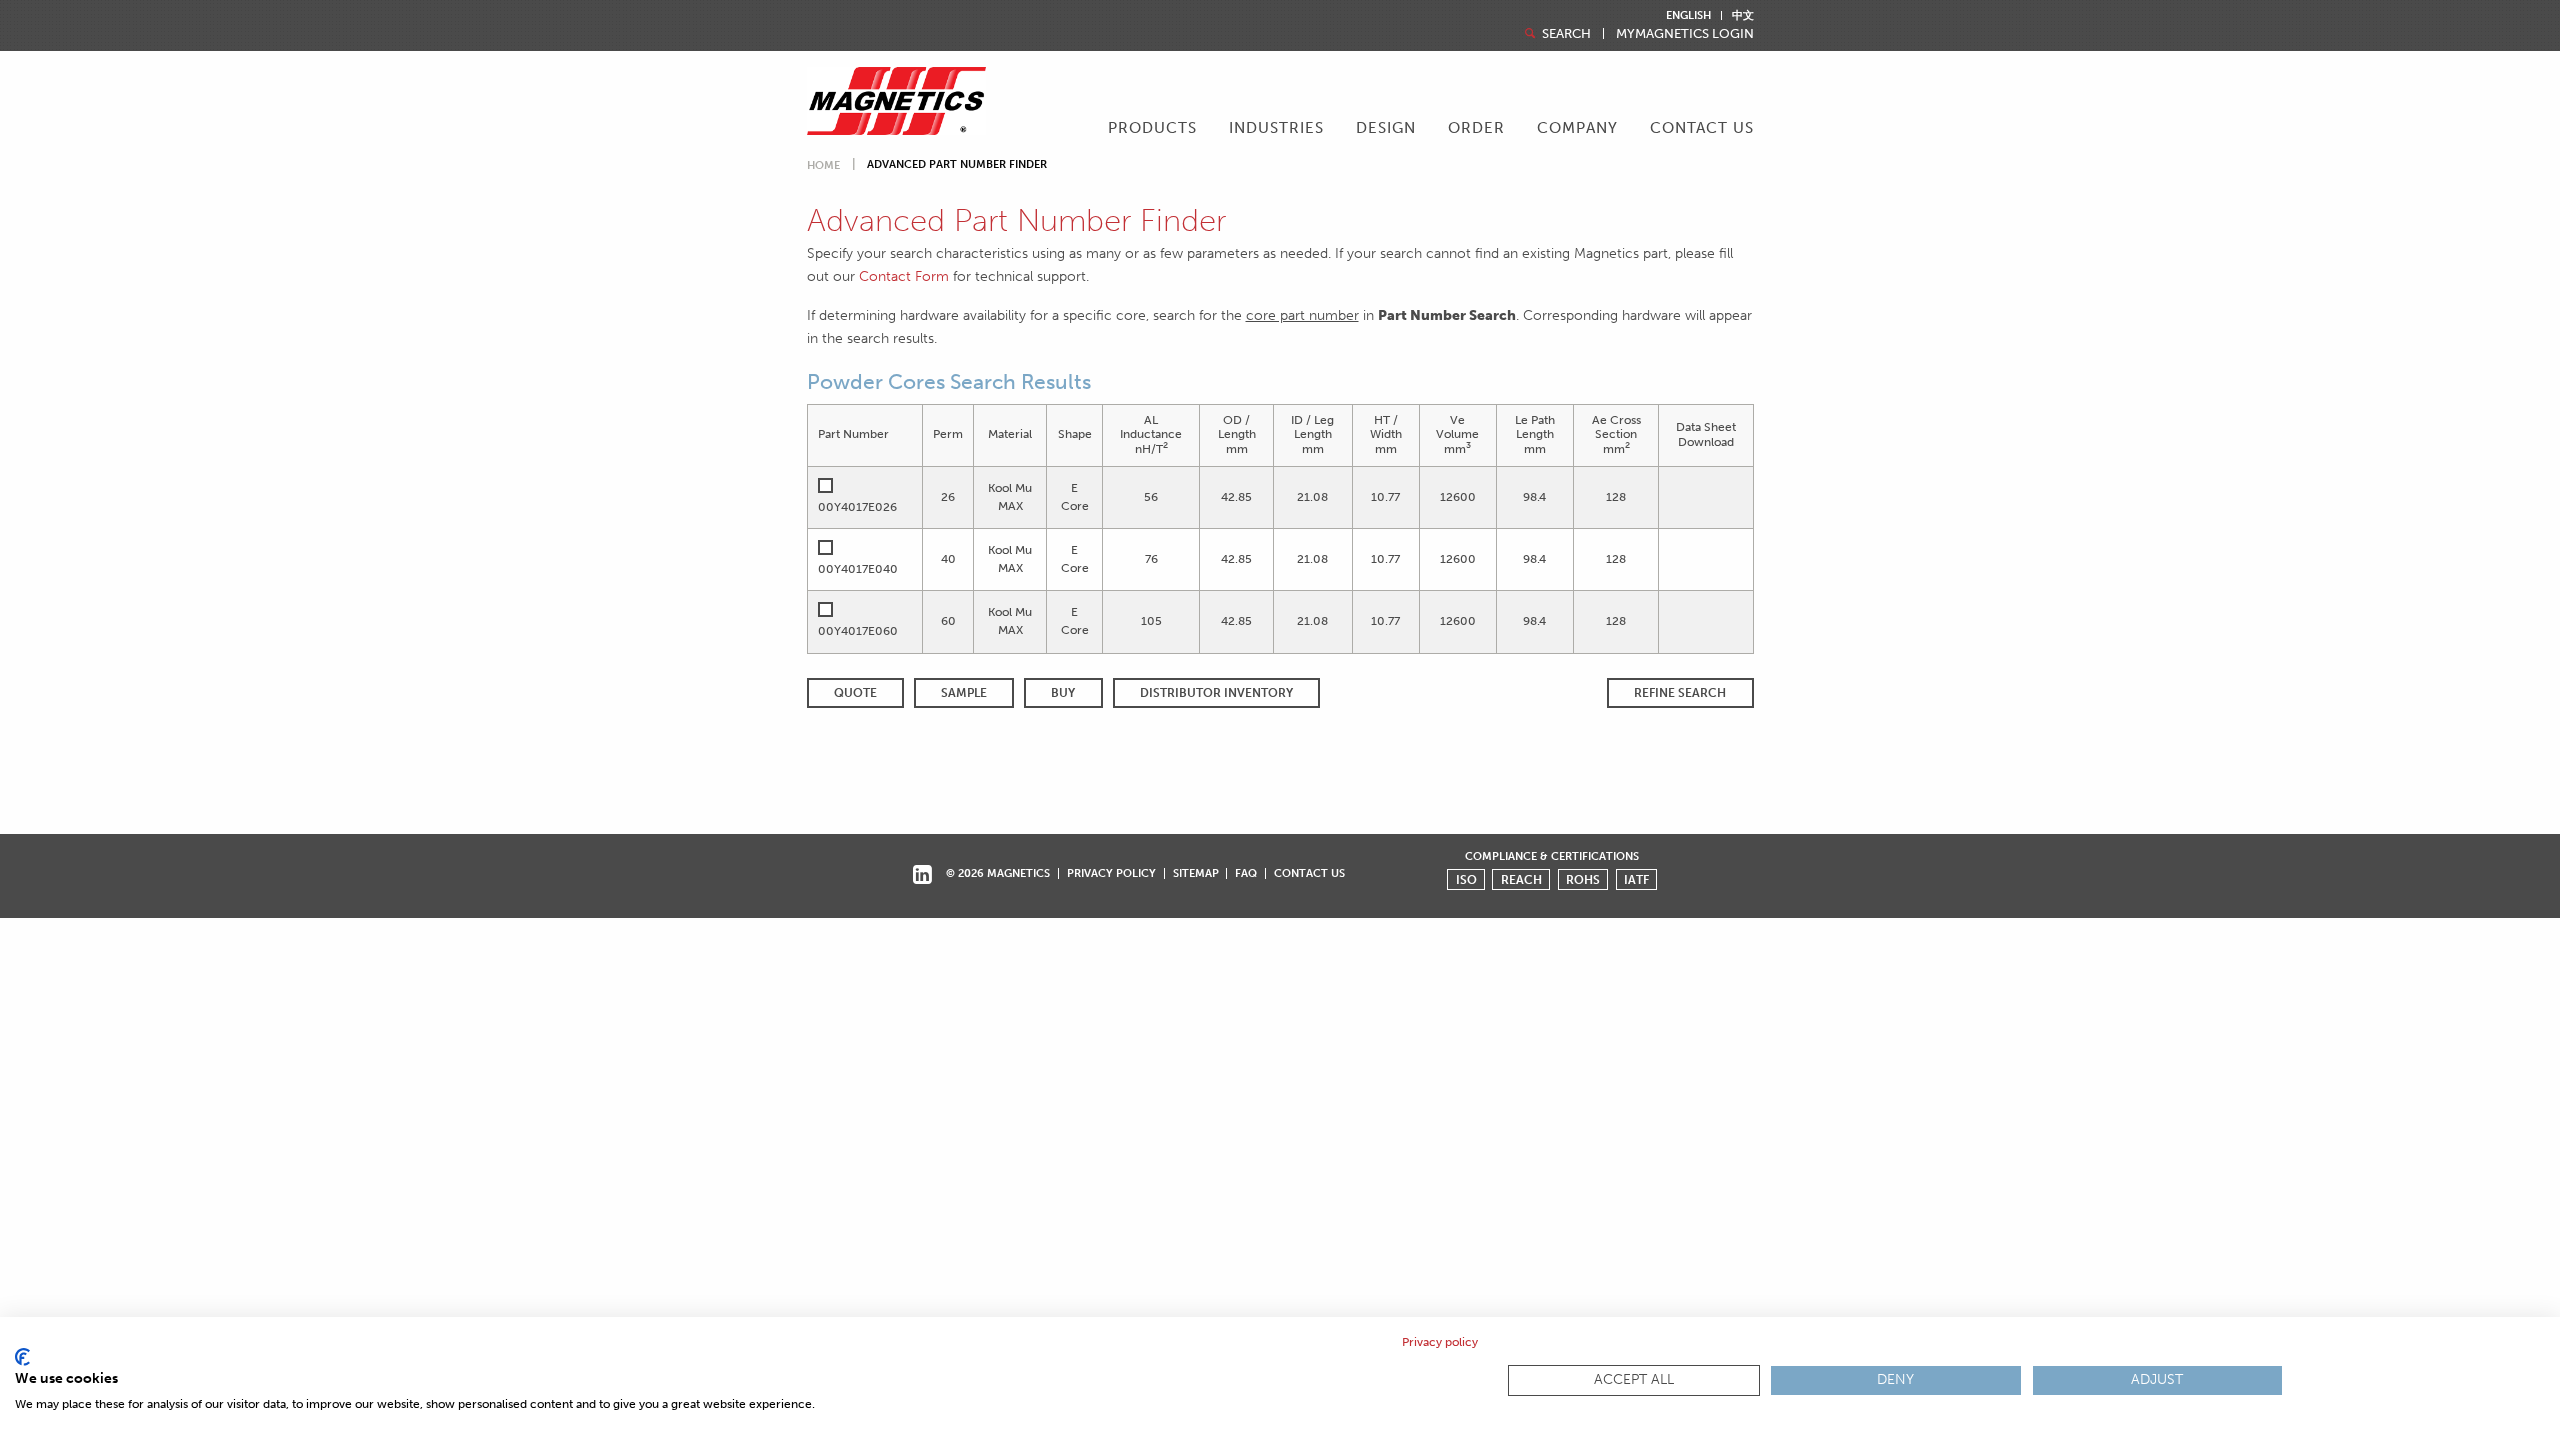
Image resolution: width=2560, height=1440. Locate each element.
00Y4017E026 (857, 507)
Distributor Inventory (1216, 693)
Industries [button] (1276, 128)
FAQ (1246, 873)
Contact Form (904, 276)
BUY (1063, 693)
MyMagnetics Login (1685, 33)
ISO (1466, 880)
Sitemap (1196, 873)
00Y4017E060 (858, 631)
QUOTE (855, 693)
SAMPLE (964, 693)
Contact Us (1702, 128)
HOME (823, 165)
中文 (1743, 15)
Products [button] (1152, 128)
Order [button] (1476, 128)
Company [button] (1577, 128)
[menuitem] (1152, 130)
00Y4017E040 (858, 569)
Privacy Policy (1111, 873)
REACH (1521, 880)
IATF (1636, 880)
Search (1565, 33)
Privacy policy (1440, 1342)
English (1688, 15)
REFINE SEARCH (1680, 693)
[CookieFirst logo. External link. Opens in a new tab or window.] (22, 1357)
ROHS (1583, 880)
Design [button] (1386, 128)
